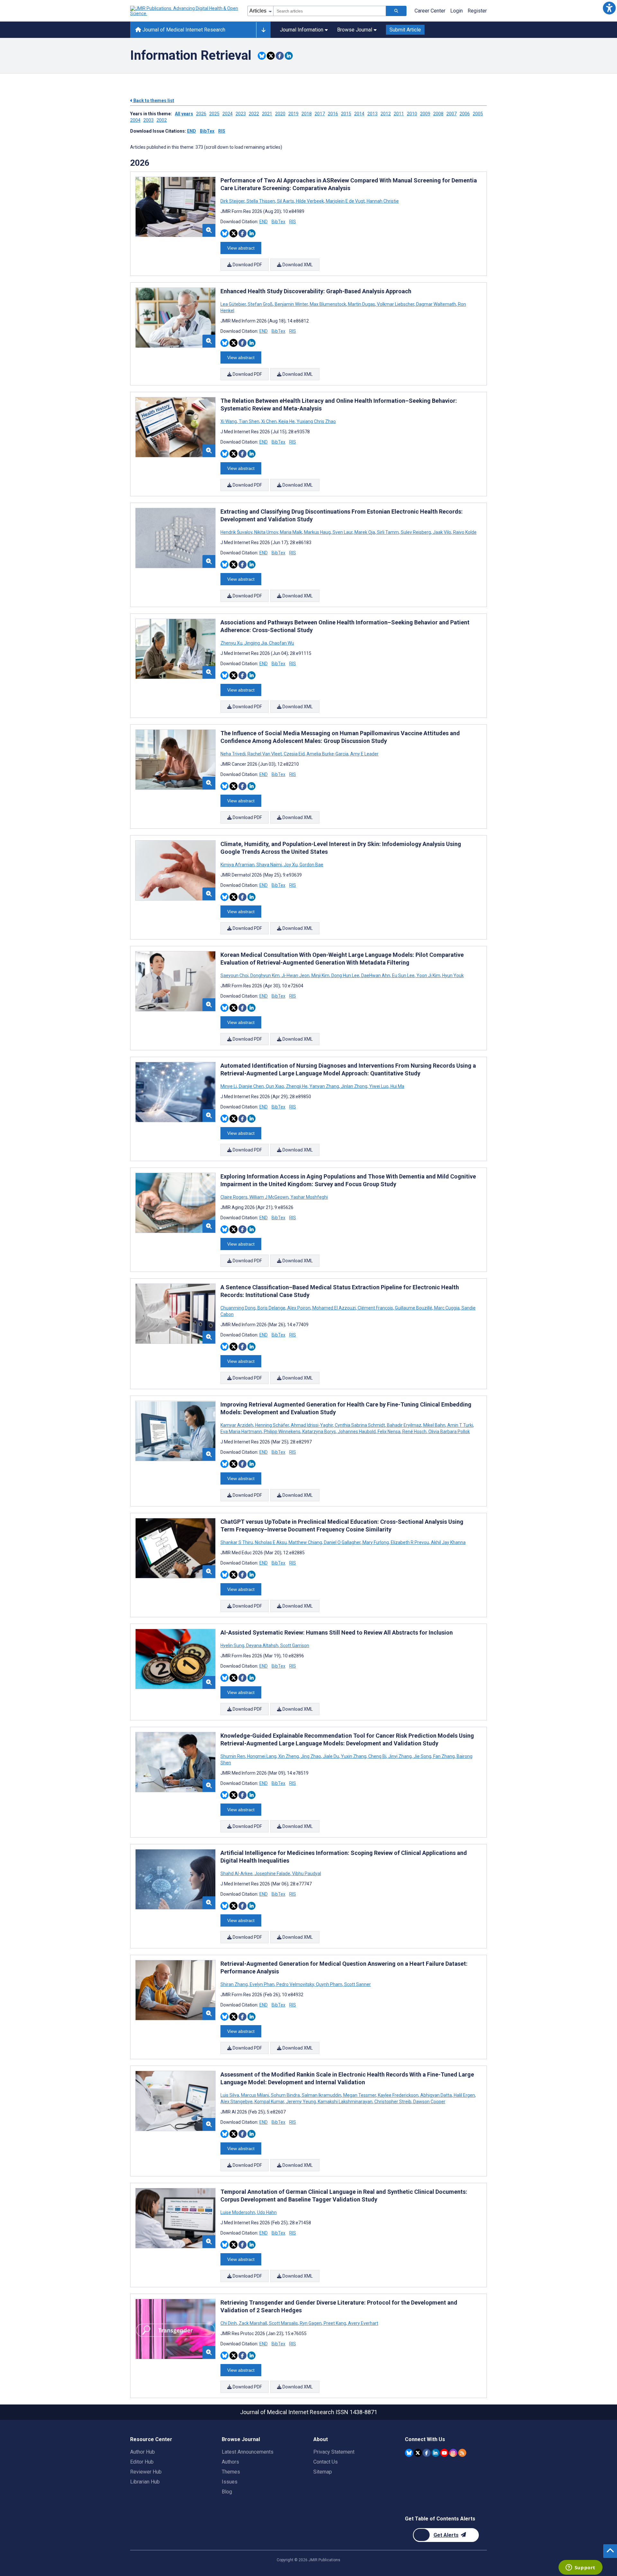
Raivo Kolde (464, 532)
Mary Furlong (376, 1542)
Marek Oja (365, 532)
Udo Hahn (266, 2212)
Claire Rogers (234, 1197)
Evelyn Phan (262, 1984)
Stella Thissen (261, 201)
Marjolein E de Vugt (345, 201)
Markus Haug (317, 532)
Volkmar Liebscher (396, 304)
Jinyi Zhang (400, 1756)
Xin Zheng (289, 1756)
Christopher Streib (393, 2102)
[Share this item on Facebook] (280, 56)
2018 (307, 114)
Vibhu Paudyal (306, 1874)
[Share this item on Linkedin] (289, 56)
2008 (438, 114)
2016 (333, 114)
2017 (320, 114)
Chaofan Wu (281, 643)
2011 (399, 114)
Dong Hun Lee (345, 975)
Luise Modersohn (238, 2212)
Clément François (375, 1308)
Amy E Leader (364, 754)
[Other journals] (263, 30)
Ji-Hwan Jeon (295, 975)
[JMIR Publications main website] (185, 11)
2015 (346, 114)
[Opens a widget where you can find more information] (580, 2568)
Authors (230, 2462)
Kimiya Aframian (238, 865)
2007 (452, 114)
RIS (222, 131)
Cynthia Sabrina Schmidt (360, 1425)
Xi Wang (229, 421)
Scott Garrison (294, 1645)
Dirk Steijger (233, 201)
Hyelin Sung (233, 1645)
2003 (148, 120)
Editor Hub (142, 2462)
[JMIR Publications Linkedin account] (436, 2453)
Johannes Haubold (357, 1432)
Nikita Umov (266, 532)
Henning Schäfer (272, 1425)
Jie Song (422, 1756)
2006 (465, 114)
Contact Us (326, 2462)
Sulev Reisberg (416, 532)
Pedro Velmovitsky (295, 1984)
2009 (425, 114)
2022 (254, 114)
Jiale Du (331, 1756)
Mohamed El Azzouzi (334, 1308)
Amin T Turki (460, 1425)
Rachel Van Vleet (265, 754)
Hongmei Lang (262, 1756)
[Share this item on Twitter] (271, 56)
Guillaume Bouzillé (414, 1308)
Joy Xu (291, 865)
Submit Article (405, 30)
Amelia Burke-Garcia (327, 754)
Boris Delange (271, 1308)
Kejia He (287, 421)
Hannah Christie (382, 201)
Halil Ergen (464, 2095)
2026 (201, 114)
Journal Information (302, 30)
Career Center (430, 11)
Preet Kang (335, 2323)
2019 (293, 114)
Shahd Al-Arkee (237, 1874)
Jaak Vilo (442, 532)
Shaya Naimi (269, 865)
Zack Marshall (253, 2323)
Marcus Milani (255, 2095)
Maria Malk (291, 532)
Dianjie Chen (251, 1086)
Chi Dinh (229, 2323)
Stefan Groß (260, 304)
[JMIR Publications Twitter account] (418, 2453)
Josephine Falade (272, 1874)
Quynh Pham (329, 1984)
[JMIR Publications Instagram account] (453, 2453)
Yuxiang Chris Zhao (316, 421)
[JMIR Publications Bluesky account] (409, 2453)
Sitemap (323, 2472)
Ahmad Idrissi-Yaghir (312, 1425)
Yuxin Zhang (354, 1756)
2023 (241, 114)
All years (184, 114)
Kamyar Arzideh (237, 1425)
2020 (280, 114)
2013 (372, 114)
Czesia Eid (294, 754)
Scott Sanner (357, 1984)
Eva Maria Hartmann (242, 1432)
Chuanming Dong (238, 1308)
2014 (359, 114)
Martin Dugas (362, 304)
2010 (412, 114)
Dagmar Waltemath (436, 304)
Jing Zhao (311, 1756)
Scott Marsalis (283, 2323)
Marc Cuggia (447, 1308)
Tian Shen (249, 421)
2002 (162, 120)
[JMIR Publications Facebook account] (427, 2453)
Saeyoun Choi (235, 975)
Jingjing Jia (256, 643)
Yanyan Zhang (324, 1086)
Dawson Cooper (429, 2102)
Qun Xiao (275, 1086)
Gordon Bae (311, 865)
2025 (214, 114)
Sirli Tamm (388, 532)
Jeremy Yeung (301, 2102)
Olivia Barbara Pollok (449, 1432)
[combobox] (330, 11)
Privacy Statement (334, 2452)
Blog (227, 2492)
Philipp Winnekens (282, 1432)
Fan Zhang (444, 1756)
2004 (135, 120)
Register (477, 11)
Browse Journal (355, 30)
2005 (478, 114)
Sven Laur (343, 532)
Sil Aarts (286, 201)
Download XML (297, 265)
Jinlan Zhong (354, 1086)
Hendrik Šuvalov (237, 532)
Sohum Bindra (285, 2095)
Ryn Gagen (311, 2323)
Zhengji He (297, 1086)
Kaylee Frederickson (398, 2095)
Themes (231, 2472)
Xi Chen (269, 421)
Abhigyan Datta (436, 2095)
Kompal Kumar (269, 2102)
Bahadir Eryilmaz (404, 1425)
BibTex (207, 131)
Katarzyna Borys (319, 1432)
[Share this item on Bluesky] (262, 56)
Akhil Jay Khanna (448, 1542)
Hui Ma (397, 1086)
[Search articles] (396, 11)
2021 (267, 114)
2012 (386, 114)
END (192, 131)
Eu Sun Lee (403, 975)
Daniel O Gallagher (342, 1542)
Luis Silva (230, 2095)
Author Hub (143, 2452)
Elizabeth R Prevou (410, 1542)
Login (456, 11)
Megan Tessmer (360, 2095)
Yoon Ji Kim (428, 975)
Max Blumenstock (328, 304)
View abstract (241, 248)
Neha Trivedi (233, 754)
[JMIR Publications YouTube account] (444, 2453)
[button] (609, 8)
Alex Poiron (299, 1308)
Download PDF (247, 265)
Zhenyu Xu (232, 643)
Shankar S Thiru (237, 1542)
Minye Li (229, 1086)
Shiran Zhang (235, 1984)
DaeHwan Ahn (376, 975)
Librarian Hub (145, 2482)
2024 (228, 114)
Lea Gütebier (234, 304)
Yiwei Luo (379, 1086)
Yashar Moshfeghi (309, 1197)
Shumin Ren (233, 1756)
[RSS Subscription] (462, 2453)
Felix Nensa (389, 1432)
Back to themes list (153, 101)
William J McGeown (269, 1197)
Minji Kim (320, 975)
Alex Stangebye (237, 2102)
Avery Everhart (363, 2323)
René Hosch (414, 1432)
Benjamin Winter (291, 304)
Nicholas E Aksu (271, 1542)
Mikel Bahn (434, 1425)
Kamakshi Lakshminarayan (345, 2102)
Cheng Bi (377, 1756)
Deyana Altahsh (262, 1645)
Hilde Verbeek (310, 201)
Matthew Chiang (305, 1542)
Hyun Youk (452, 975)
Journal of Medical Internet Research (183, 30)
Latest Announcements (248, 2452)
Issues (230, 2482)
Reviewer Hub (146, 2472)
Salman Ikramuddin (322, 2095)
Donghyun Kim (265, 975)
